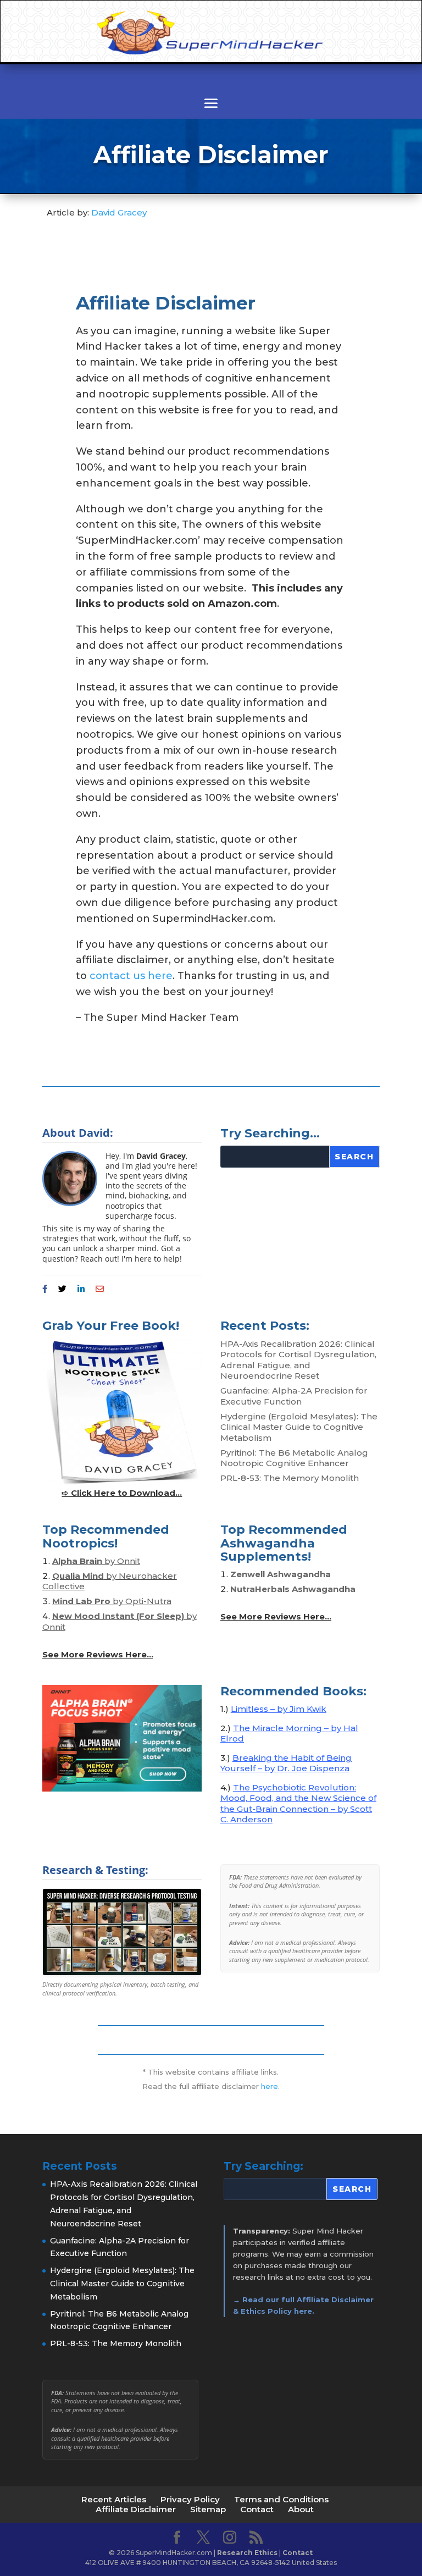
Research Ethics (247, 2553)
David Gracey (119, 212)
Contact (257, 2509)
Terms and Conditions (281, 2499)
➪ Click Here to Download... (122, 1493)
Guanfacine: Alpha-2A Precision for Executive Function (294, 1396)
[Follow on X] (62, 1289)
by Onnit (96, 1561)
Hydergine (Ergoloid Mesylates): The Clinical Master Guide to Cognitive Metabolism (299, 1427)
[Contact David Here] (100, 1289)
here (270, 2086)
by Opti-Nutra (112, 1601)
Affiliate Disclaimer (136, 2509)
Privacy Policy (190, 2499)
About (301, 2509)
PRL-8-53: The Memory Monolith (290, 1478)
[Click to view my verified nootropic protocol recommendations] (122, 1932)
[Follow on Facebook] (45, 1289)
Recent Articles (114, 2499)
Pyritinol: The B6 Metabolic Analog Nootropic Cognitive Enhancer (294, 1458)
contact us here (131, 976)
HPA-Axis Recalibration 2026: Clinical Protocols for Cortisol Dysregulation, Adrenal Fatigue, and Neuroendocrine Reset (298, 1360)
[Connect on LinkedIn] (81, 1289)
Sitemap (208, 2509)
